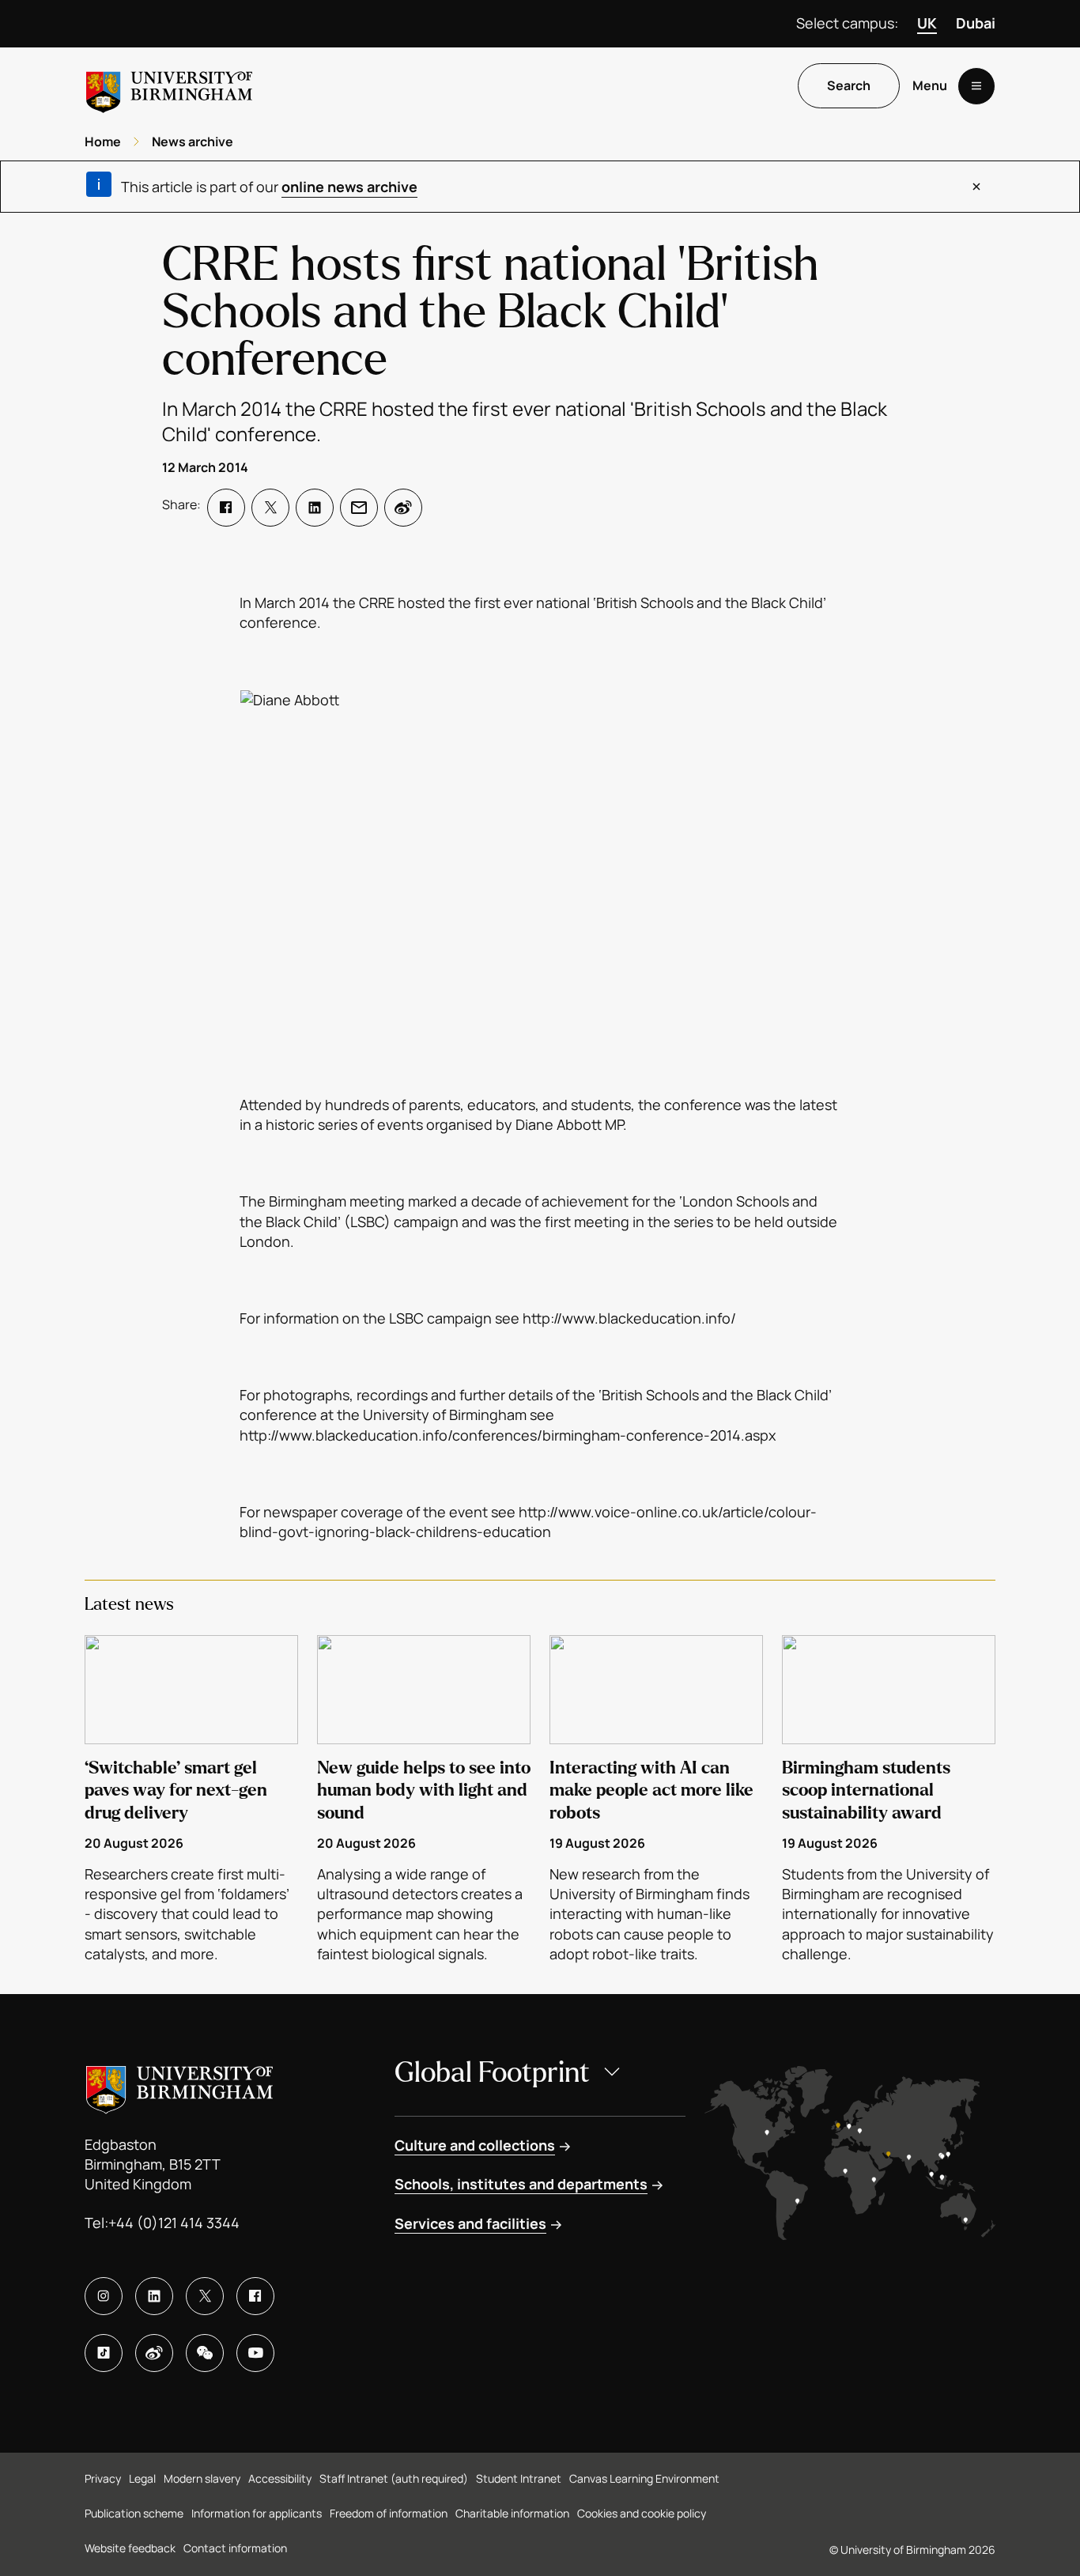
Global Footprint (492, 2073)
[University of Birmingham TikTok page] (104, 2353)
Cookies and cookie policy (642, 2513)
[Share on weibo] (403, 508)
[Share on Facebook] (226, 508)
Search (849, 86)
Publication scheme (134, 2513)
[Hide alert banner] (976, 187)
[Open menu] (976, 86)
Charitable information (512, 2513)
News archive (193, 142)
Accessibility (280, 2478)
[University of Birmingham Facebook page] (255, 2296)
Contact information (235, 2548)
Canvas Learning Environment (644, 2478)
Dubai (976, 23)
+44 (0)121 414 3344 (174, 2223)
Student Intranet (519, 2478)
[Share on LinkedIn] (315, 508)
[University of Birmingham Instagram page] (104, 2296)
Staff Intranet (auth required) (394, 2478)
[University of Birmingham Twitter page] (205, 2296)
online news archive (349, 187)
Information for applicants (257, 2513)
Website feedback (130, 2548)
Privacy (103, 2478)
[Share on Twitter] (270, 508)
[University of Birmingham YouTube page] (255, 2353)
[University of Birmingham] (169, 86)
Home (103, 142)
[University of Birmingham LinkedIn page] (154, 2296)
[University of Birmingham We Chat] (205, 2353)
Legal (142, 2478)
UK (927, 23)
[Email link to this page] (359, 508)
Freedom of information (389, 2513)
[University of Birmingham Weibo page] (154, 2353)
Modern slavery (202, 2478)
